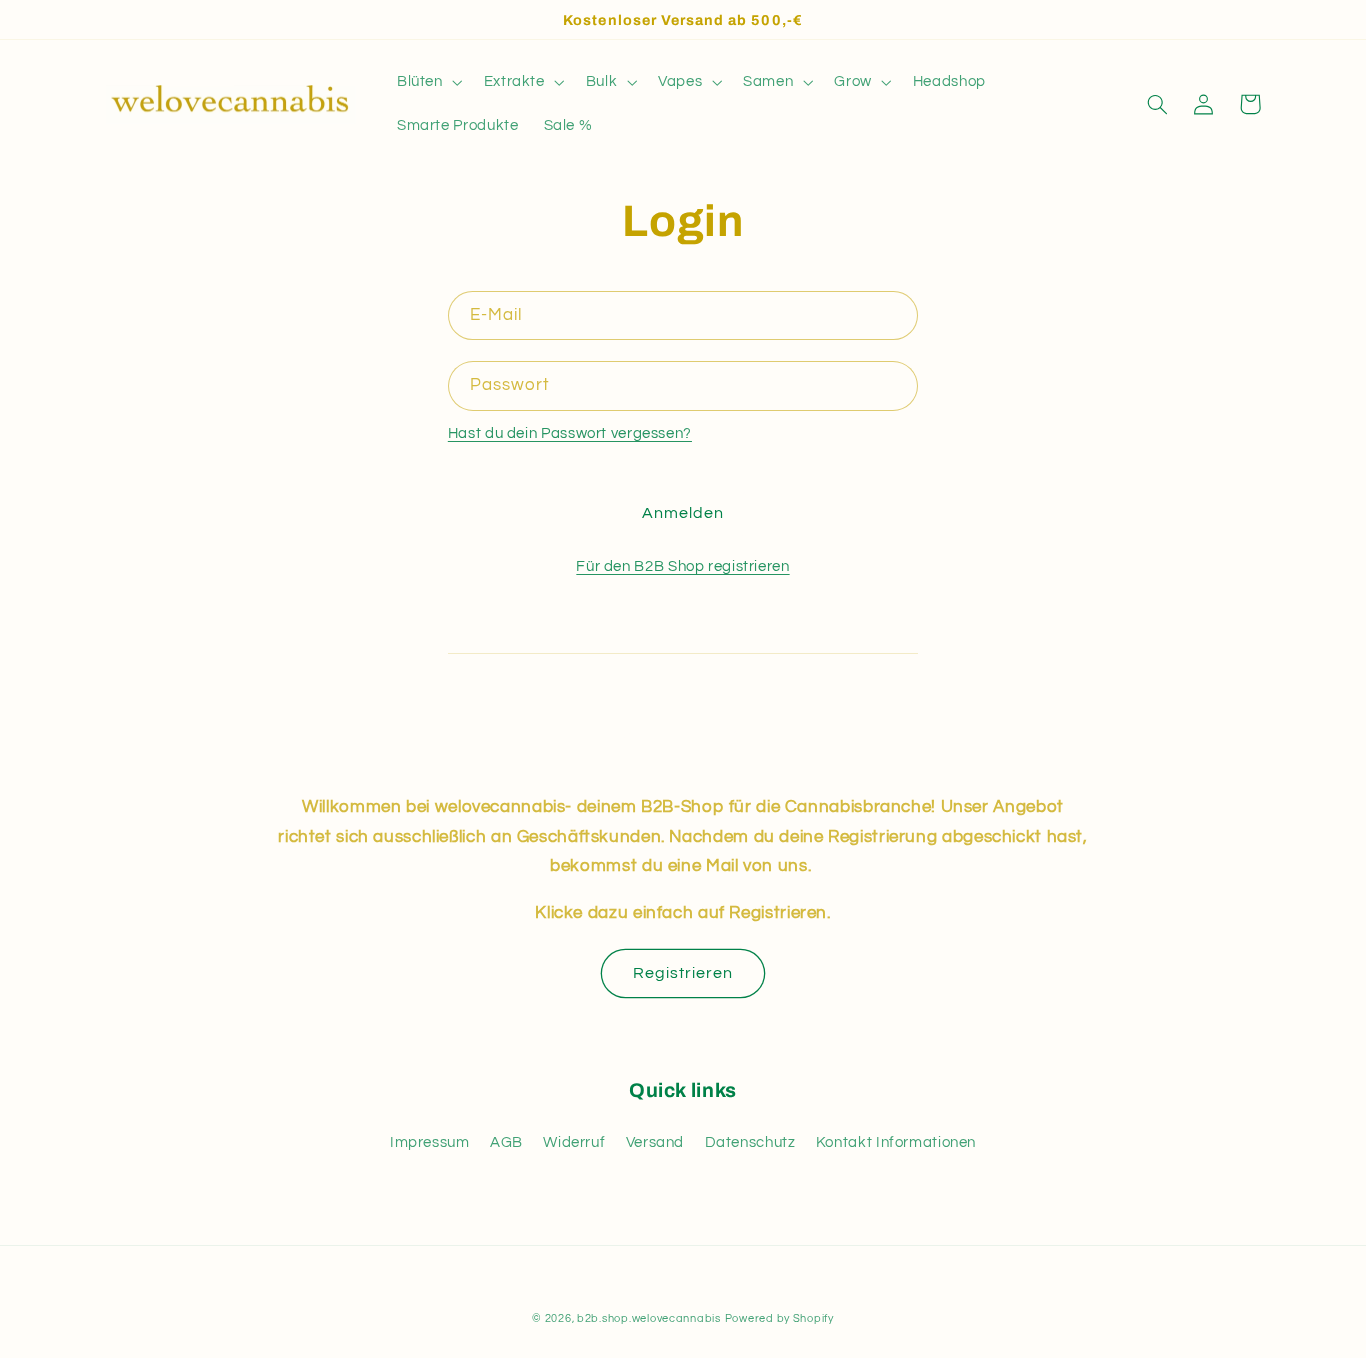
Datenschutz (750, 1142)
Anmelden (683, 513)
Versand (655, 1142)
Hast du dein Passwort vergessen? (570, 433)
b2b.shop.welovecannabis (649, 1318)
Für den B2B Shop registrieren (682, 566)
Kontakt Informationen (896, 1142)
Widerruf (574, 1142)
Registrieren (683, 973)
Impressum (430, 1142)
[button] (427, 82)
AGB (506, 1142)
